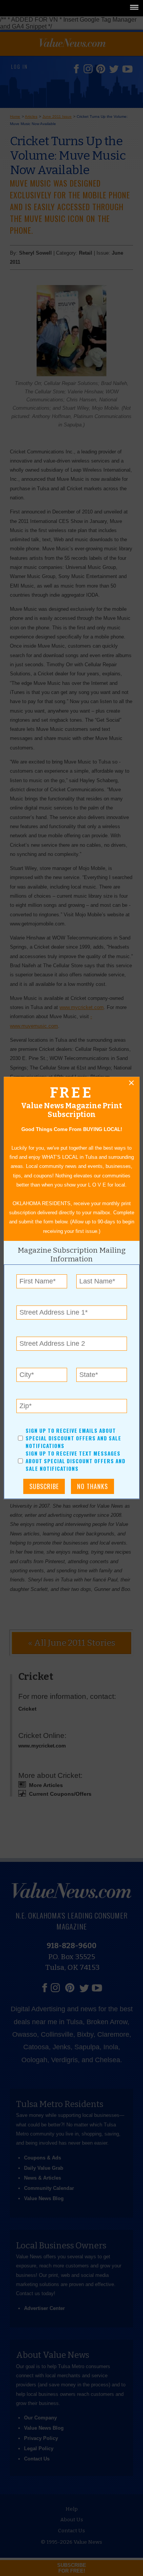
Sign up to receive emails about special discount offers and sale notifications (73, 1438)
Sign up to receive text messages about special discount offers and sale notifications (75, 1461)
